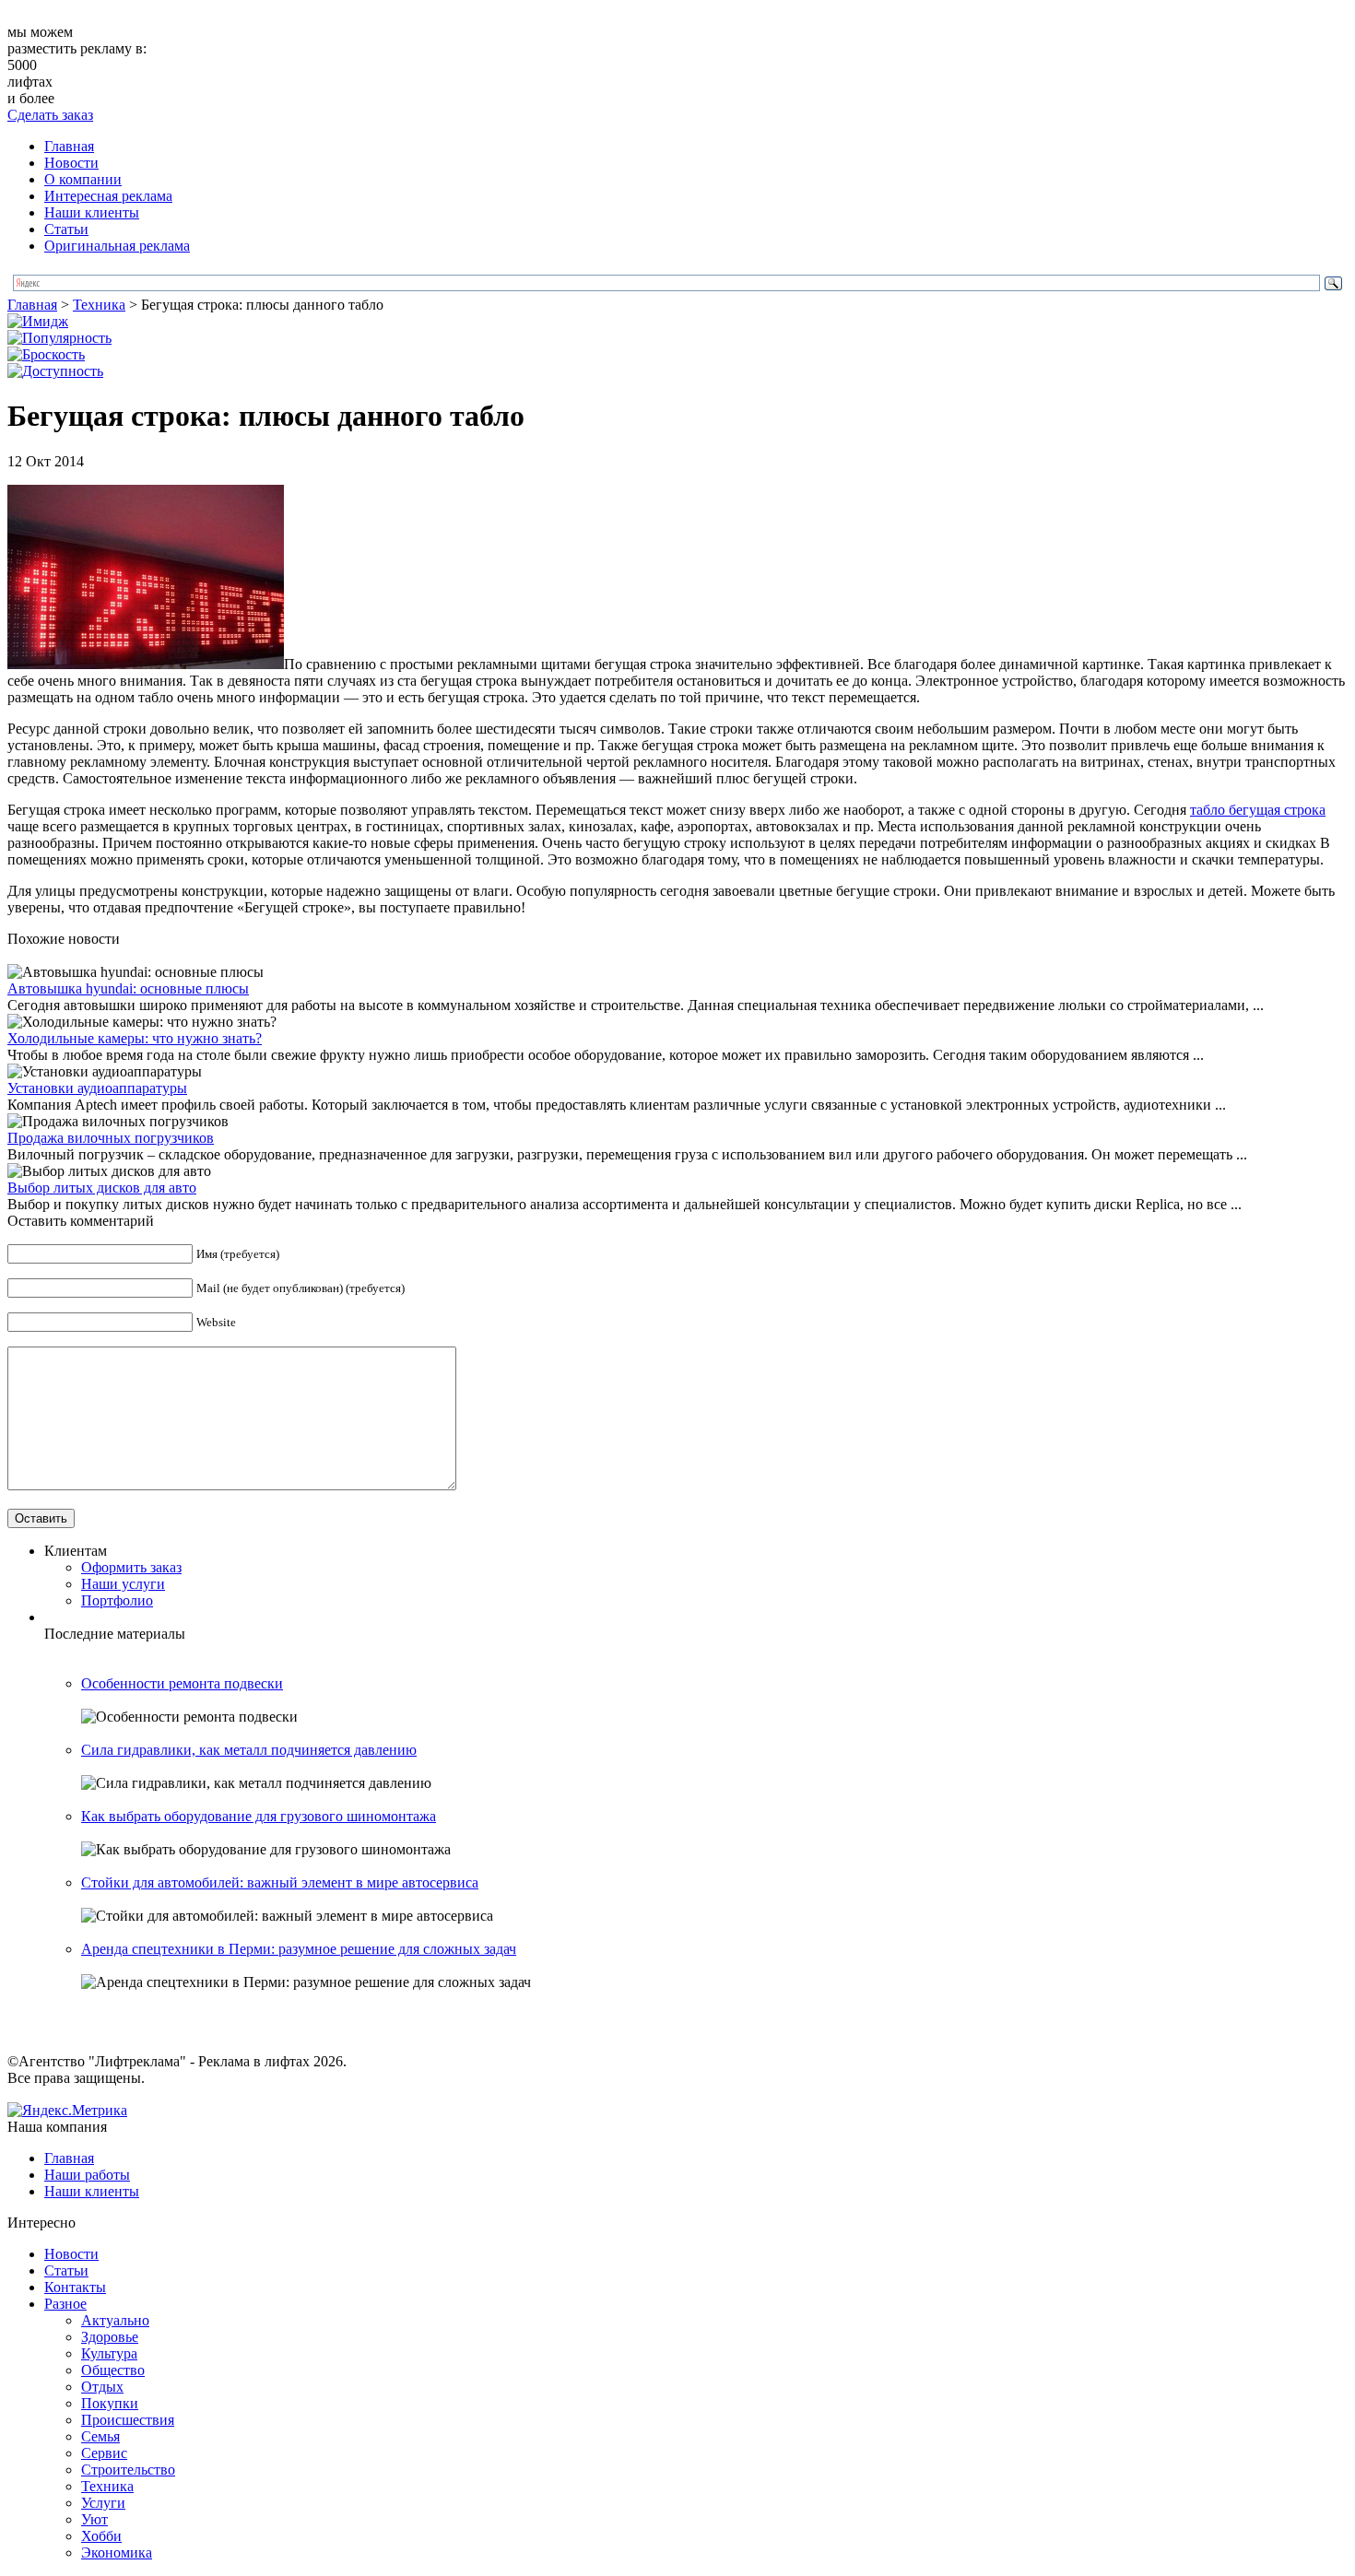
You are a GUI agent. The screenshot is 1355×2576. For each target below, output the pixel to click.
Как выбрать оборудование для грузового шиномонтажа (259, 1816)
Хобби (101, 2536)
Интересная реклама (108, 196)
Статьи (66, 229)
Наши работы (87, 2175)
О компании (83, 179)
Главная (69, 146)
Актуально (115, 2320)
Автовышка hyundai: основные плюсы (128, 988)
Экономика (117, 2552)
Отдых (102, 2387)
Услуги (103, 2503)
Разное (65, 2304)
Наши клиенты (92, 212)
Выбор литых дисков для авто (102, 1188)
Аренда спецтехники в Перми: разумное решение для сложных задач (299, 1949)
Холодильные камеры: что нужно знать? (135, 1038)
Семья (100, 2436)
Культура (109, 2353)
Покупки (110, 2403)
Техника (99, 305)
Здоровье (110, 2337)
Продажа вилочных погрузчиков (111, 1138)
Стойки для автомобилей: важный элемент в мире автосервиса (280, 1882)
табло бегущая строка (1258, 810)
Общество (113, 2370)
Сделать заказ (50, 115)
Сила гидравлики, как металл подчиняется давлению (249, 1750)
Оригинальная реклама (117, 246)
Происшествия (128, 2420)
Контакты (75, 2287)
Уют (94, 2519)
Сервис (104, 2453)
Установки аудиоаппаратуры (97, 1088)
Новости (71, 163)
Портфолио (117, 1600)
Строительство (128, 2470)
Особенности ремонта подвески (182, 1683)
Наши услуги (123, 1584)
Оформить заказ (131, 1567)
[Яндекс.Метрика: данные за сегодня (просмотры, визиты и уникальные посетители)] (67, 2111)
